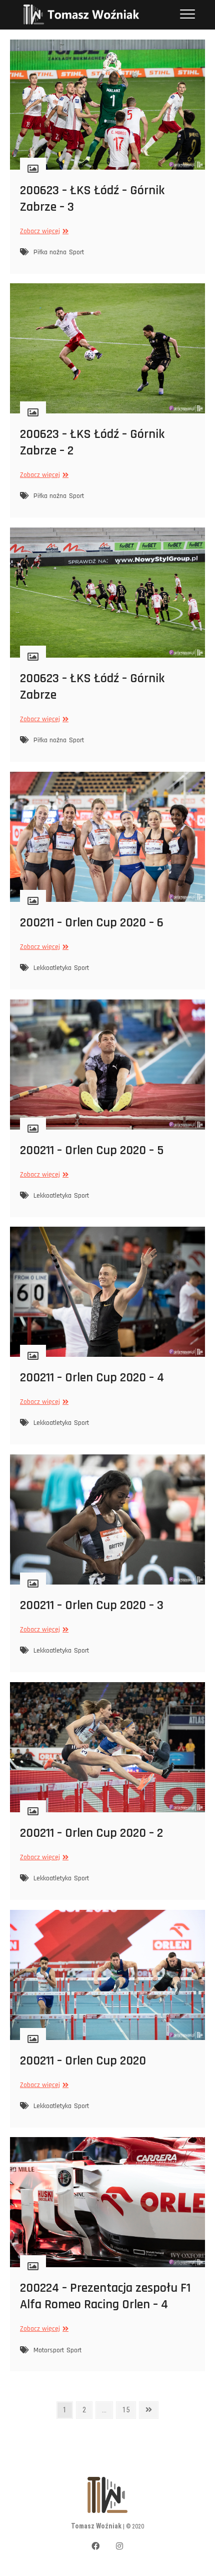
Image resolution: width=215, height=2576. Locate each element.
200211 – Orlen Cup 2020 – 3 (92, 1605)
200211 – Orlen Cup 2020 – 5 (92, 1150)
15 (129, 2410)
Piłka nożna (50, 252)
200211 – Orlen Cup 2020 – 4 (92, 1378)
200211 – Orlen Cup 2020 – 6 (92, 923)
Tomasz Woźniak (96, 2526)
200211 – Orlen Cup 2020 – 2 (91, 1833)
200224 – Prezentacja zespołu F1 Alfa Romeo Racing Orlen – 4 (105, 2296)
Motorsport (49, 2350)
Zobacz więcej (43, 231)
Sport (76, 252)
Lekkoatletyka (52, 968)
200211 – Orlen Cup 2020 (83, 2061)
